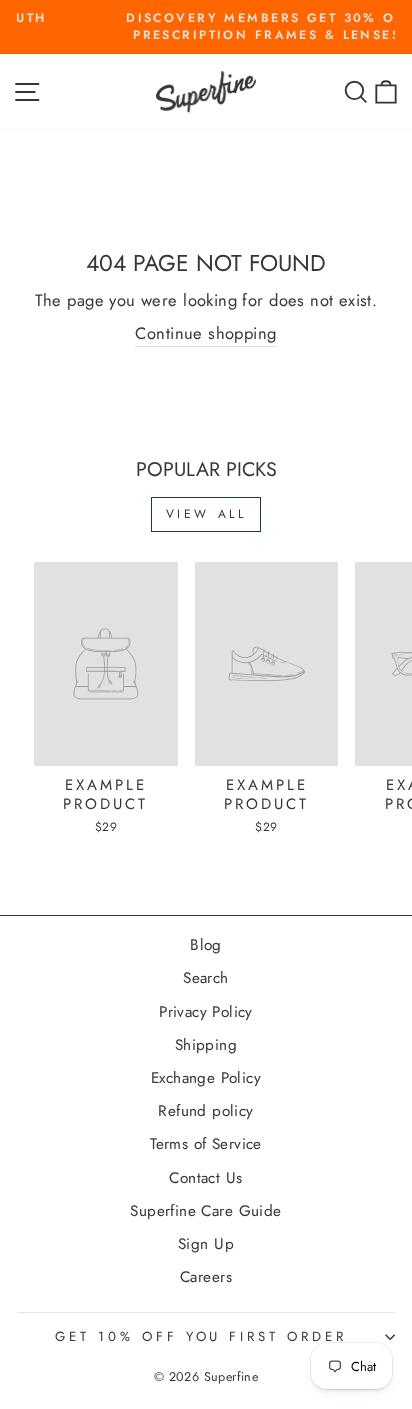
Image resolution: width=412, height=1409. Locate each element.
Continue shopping (205, 333)
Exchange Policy (206, 1078)
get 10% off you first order (201, 1336)
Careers (206, 1277)
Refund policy (205, 1111)
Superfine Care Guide (205, 1211)
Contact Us (205, 1178)
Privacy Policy (206, 1012)
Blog (206, 945)
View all (206, 514)
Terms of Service (206, 1144)
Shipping (206, 1045)
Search (205, 978)
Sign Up (206, 1244)
